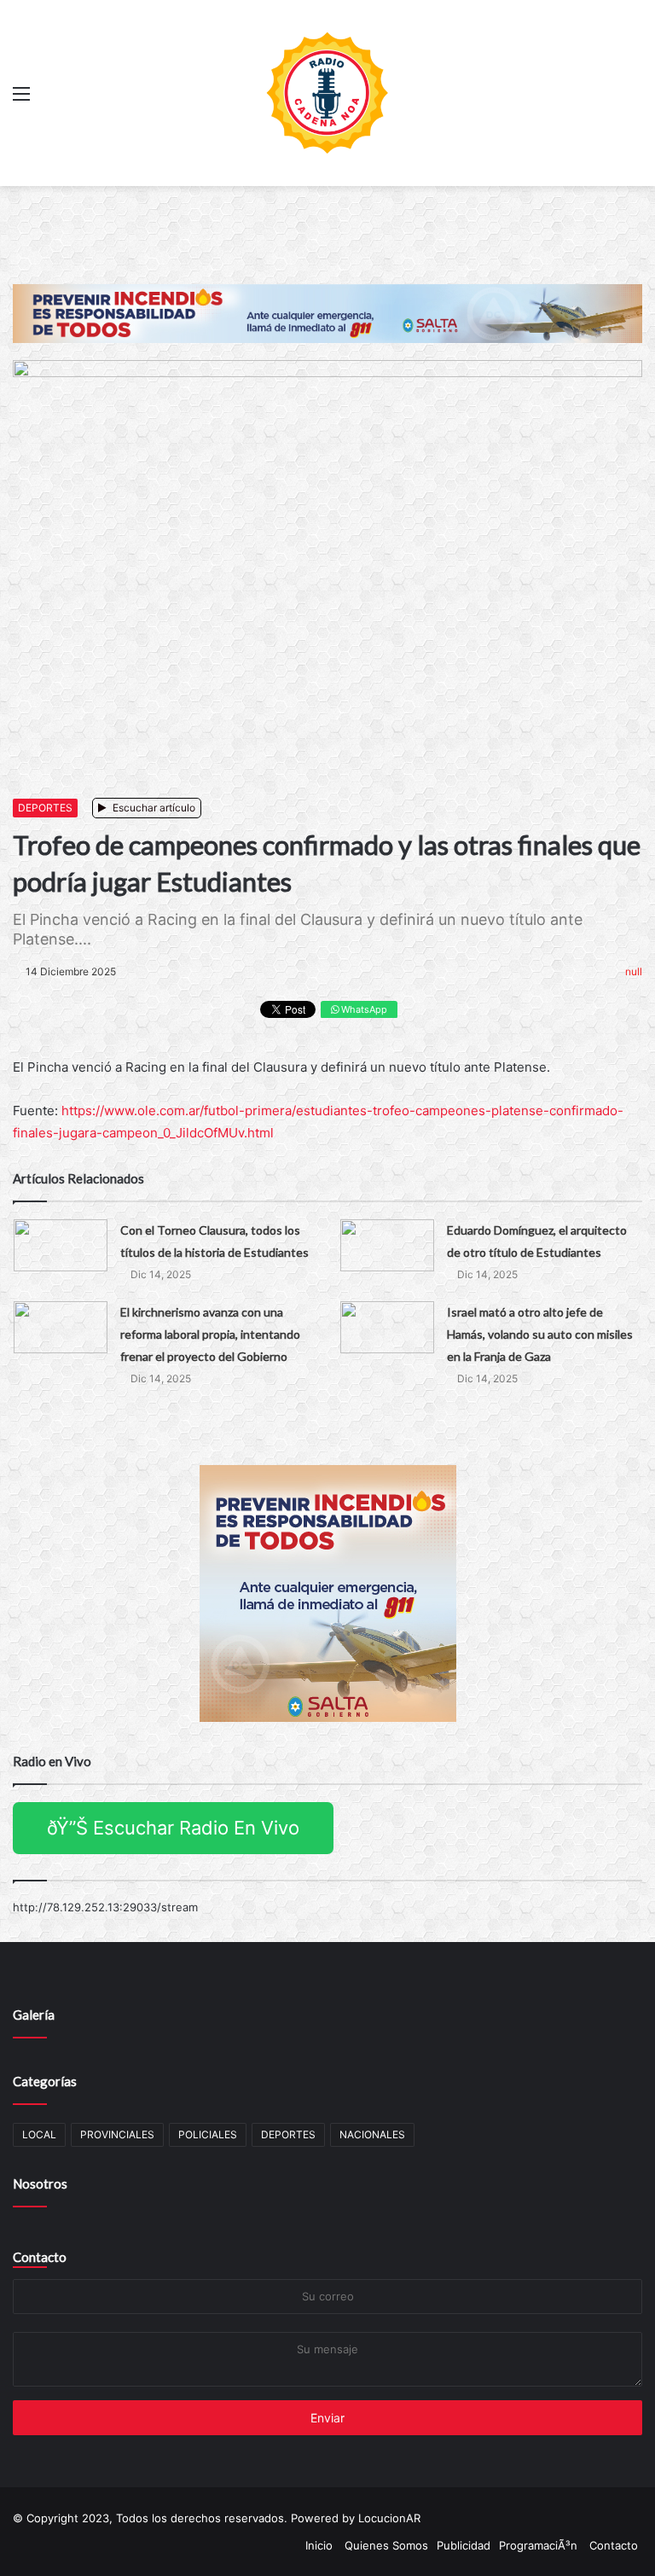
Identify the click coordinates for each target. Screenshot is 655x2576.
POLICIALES (208, 2134)
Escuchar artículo (153, 808)
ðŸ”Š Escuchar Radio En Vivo (173, 1828)
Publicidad (464, 2545)
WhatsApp (363, 1009)
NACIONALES (372, 2134)
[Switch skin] (634, 99)
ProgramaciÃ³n (538, 2545)
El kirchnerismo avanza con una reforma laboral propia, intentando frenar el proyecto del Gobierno (210, 1334)
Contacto (40, 2257)
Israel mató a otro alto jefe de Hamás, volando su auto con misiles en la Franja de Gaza (540, 1334)
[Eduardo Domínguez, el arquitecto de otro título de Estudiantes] (387, 1245)
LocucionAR (389, 2518)
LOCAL (39, 2134)
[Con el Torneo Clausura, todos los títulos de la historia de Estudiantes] (61, 1245)
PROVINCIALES (117, 2134)
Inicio (319, 2545)
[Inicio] (327, 93)
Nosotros (40, 2183)
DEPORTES (45, 808)
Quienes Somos (386, 2545)
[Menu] (21, 99)
